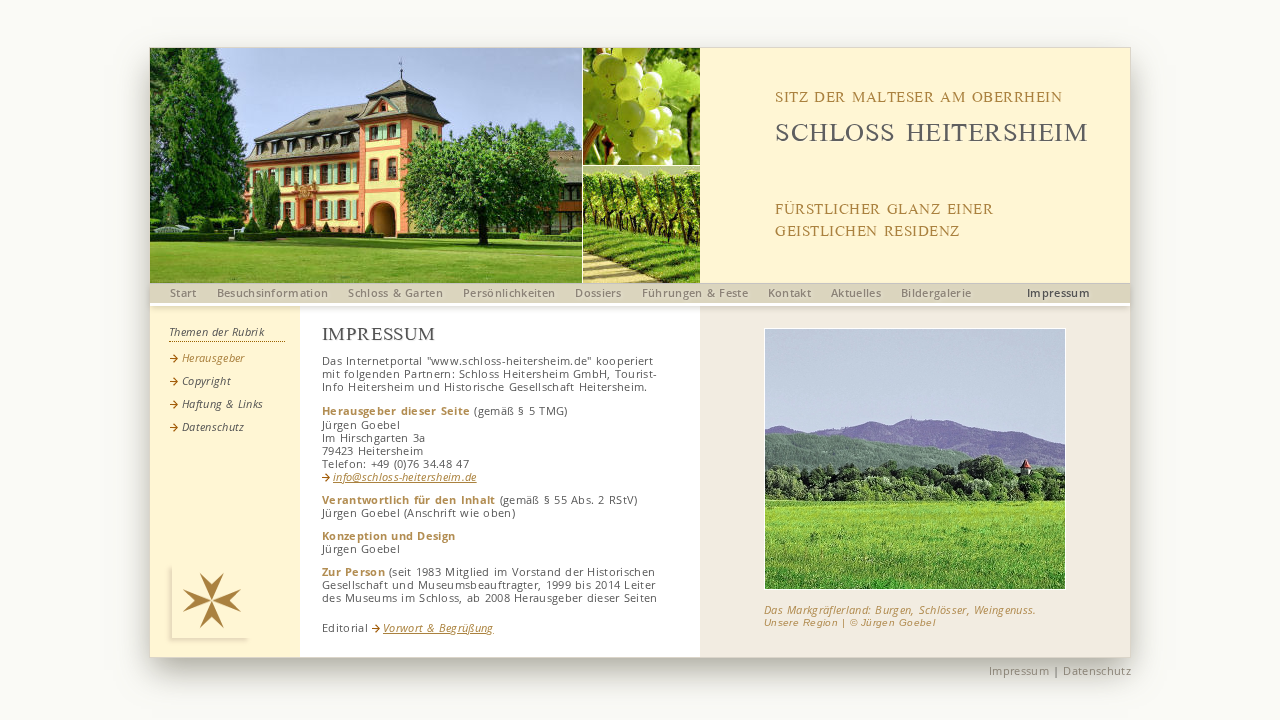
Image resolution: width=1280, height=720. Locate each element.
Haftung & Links (222, 403)
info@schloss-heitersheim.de (405, 476)
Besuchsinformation (273, 292)
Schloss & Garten (395, 292)
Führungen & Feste (695, 292)
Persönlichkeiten (509, 292)
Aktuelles (856, 292)
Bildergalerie (936, 292)
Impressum (1058, 292)
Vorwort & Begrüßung (438, 627)
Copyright (206, 380)
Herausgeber (213, 357)
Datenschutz (213, 426)
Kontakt (789, 292)
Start (183, 292)
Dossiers (598, 292)
